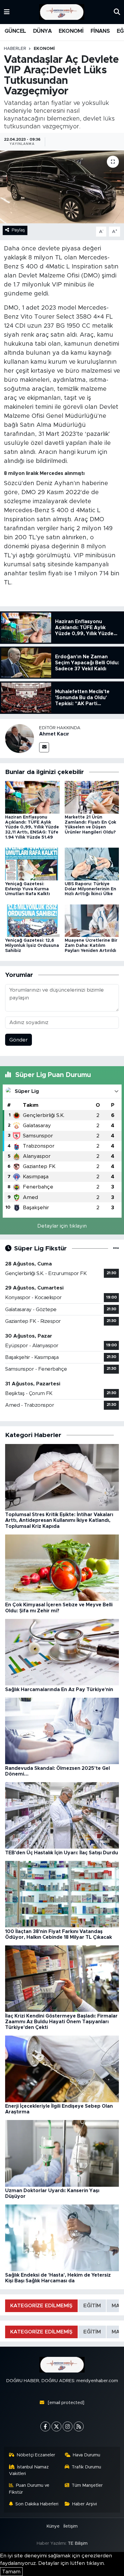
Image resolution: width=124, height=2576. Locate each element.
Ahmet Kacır (54, 734)
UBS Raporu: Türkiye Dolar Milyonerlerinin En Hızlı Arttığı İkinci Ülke (90, 889)
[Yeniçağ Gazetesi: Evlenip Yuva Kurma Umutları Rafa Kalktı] (32, 864)
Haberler (15, 49)
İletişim (71, 2526)
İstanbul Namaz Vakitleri (29, 2470)
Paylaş (18, 230)
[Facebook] (45, 2426)
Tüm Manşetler (87, 2485)
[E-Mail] (44, 747)
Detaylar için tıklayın (62, 1226)
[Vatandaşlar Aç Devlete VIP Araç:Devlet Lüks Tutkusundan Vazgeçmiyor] (62, 187)
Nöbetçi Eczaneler (36, 2455)
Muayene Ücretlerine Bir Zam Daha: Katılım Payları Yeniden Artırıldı (91, 946)
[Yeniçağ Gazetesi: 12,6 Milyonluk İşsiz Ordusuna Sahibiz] (32, 920)
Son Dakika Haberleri (37, 2504)
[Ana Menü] (7, 12)
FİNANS (100, 31)
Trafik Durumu (86, 2467)
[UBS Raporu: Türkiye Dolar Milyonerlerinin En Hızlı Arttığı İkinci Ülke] (92, 864)
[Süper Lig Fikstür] (116, 1248)
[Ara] (117, 12)
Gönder (19, 1040)
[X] (56, 2426)
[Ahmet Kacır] (20, 738)
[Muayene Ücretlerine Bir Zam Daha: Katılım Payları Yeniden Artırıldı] (92, 920)
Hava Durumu (87, 2455)
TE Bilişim (78, 2543)
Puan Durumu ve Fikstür (29, 2489)
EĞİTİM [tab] (92, 2306)
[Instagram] (68, 2426)
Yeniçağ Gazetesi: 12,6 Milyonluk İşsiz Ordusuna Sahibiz (32, 946)
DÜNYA (42, 31)
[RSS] (79, 2426)
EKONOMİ (71, 31)
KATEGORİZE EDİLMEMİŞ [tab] (41, 2306)
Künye (53, 2526)
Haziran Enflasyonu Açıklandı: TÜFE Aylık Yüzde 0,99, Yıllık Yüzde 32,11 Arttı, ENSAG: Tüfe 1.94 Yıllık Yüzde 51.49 (32, 827)
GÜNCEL (15, 31)
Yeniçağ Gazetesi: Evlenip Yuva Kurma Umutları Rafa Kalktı (28, 889)
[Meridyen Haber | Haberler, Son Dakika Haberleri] (62, 12)
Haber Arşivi (85, 2504)
